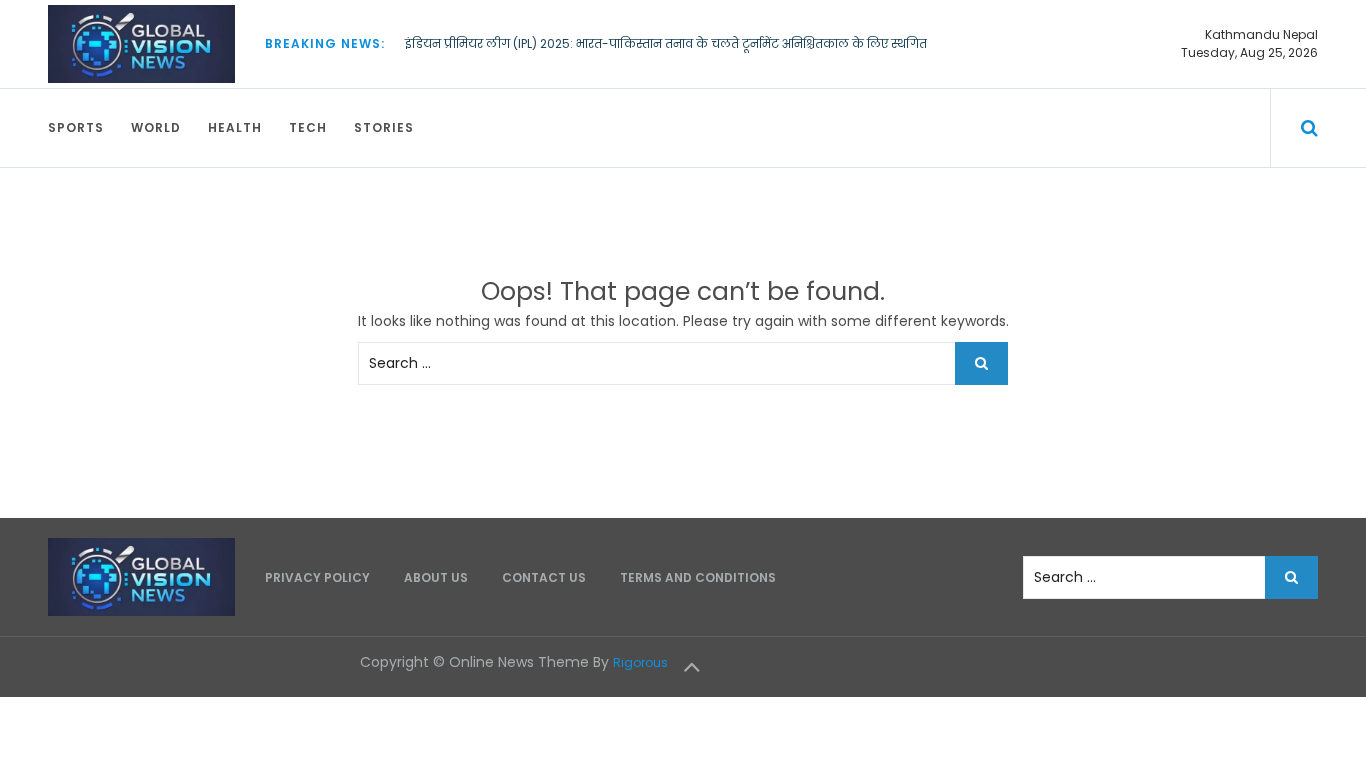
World (156, 127)
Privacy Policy (317, 577)
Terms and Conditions (698, 577)
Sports (76, 127)
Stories (384, 127)
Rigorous (640, 662)
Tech (308, 127)
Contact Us (544, 577)
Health (235, 127)
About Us (436, 577)
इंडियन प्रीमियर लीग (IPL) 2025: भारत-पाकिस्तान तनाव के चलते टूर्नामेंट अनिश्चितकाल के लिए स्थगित (666, 43)
